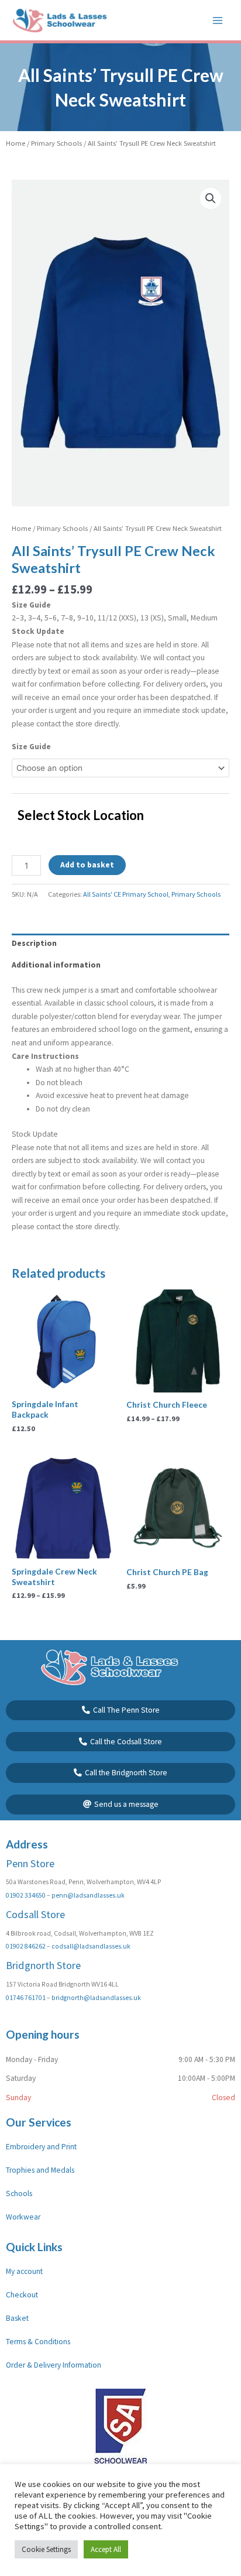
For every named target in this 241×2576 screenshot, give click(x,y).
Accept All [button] (106, 2549)
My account (24, 2271)
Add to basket (87, 865)
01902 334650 (26, 1895)
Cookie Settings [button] (46, 2549)
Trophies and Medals (40, 2170)
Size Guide (31, 747)
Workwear (23, 2217)
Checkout (22, 2295)
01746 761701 (26, 1998)
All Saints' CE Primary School (126, 894)
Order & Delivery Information (54, 2365)
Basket (17, 2318)
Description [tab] (34, 943)
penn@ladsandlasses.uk (88, 1895)
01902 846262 (26, 1946)
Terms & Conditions (38, 2342)
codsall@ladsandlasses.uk (91, 1946)
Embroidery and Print (41, 2147)
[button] (211, 198)
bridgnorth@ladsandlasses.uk (96, 1998)
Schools (19, 2193)
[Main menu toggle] (218, 20)
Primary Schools (56, 143)
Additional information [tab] (56, 965)
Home (16, 143)
